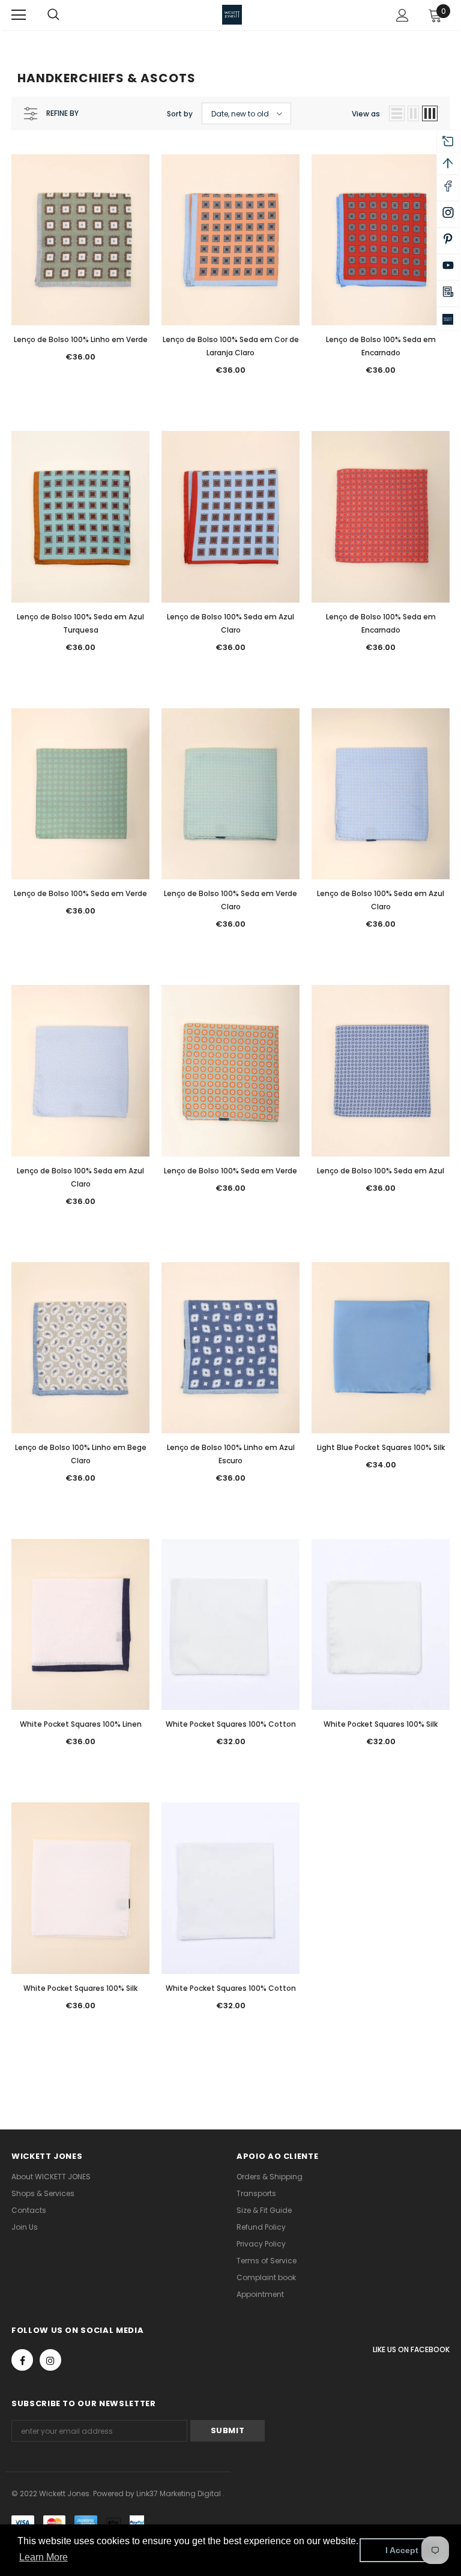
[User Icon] (402, 15)
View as (366, 114)
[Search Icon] (65, 15)
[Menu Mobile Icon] (19, 15)
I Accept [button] (402, 2550)
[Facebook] (22, 2360)
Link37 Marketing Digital (179, 2493)
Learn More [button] (44, 2557)
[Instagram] (50, 2360)
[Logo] (232, 15)
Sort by (180, 114)
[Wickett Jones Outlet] (448, 319)
